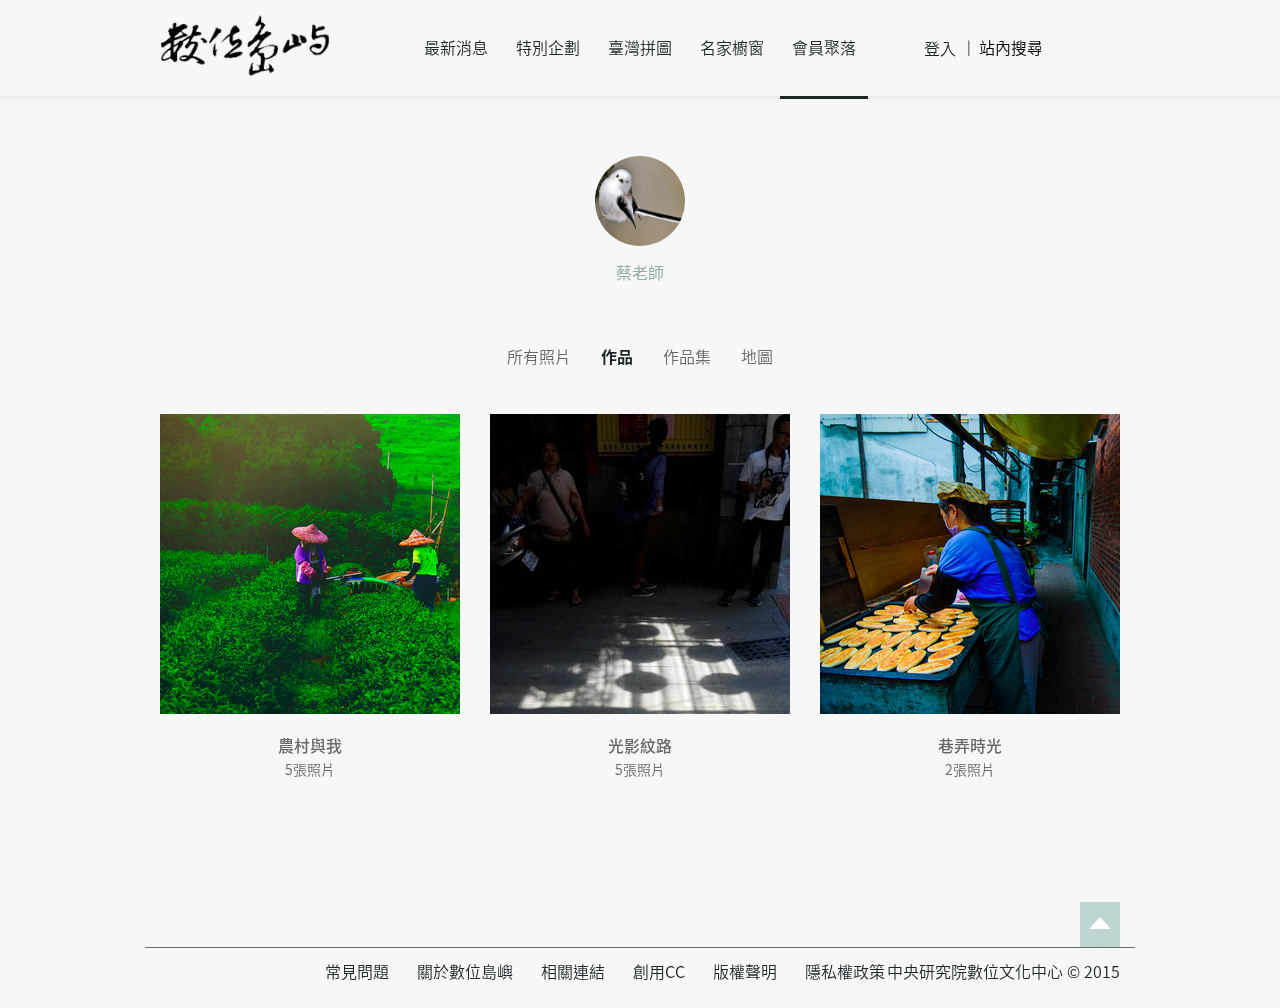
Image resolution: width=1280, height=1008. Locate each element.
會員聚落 (824, 48)
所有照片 (539, 357)
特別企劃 (548, 48)
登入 (940, 49)
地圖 (757, 357)
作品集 (687, 357)
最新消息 (456, 48)
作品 (617, 357)
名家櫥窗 (732, 48)
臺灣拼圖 (640, 48)
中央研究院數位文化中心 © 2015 (1003, 972)
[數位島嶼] (245, 59)
